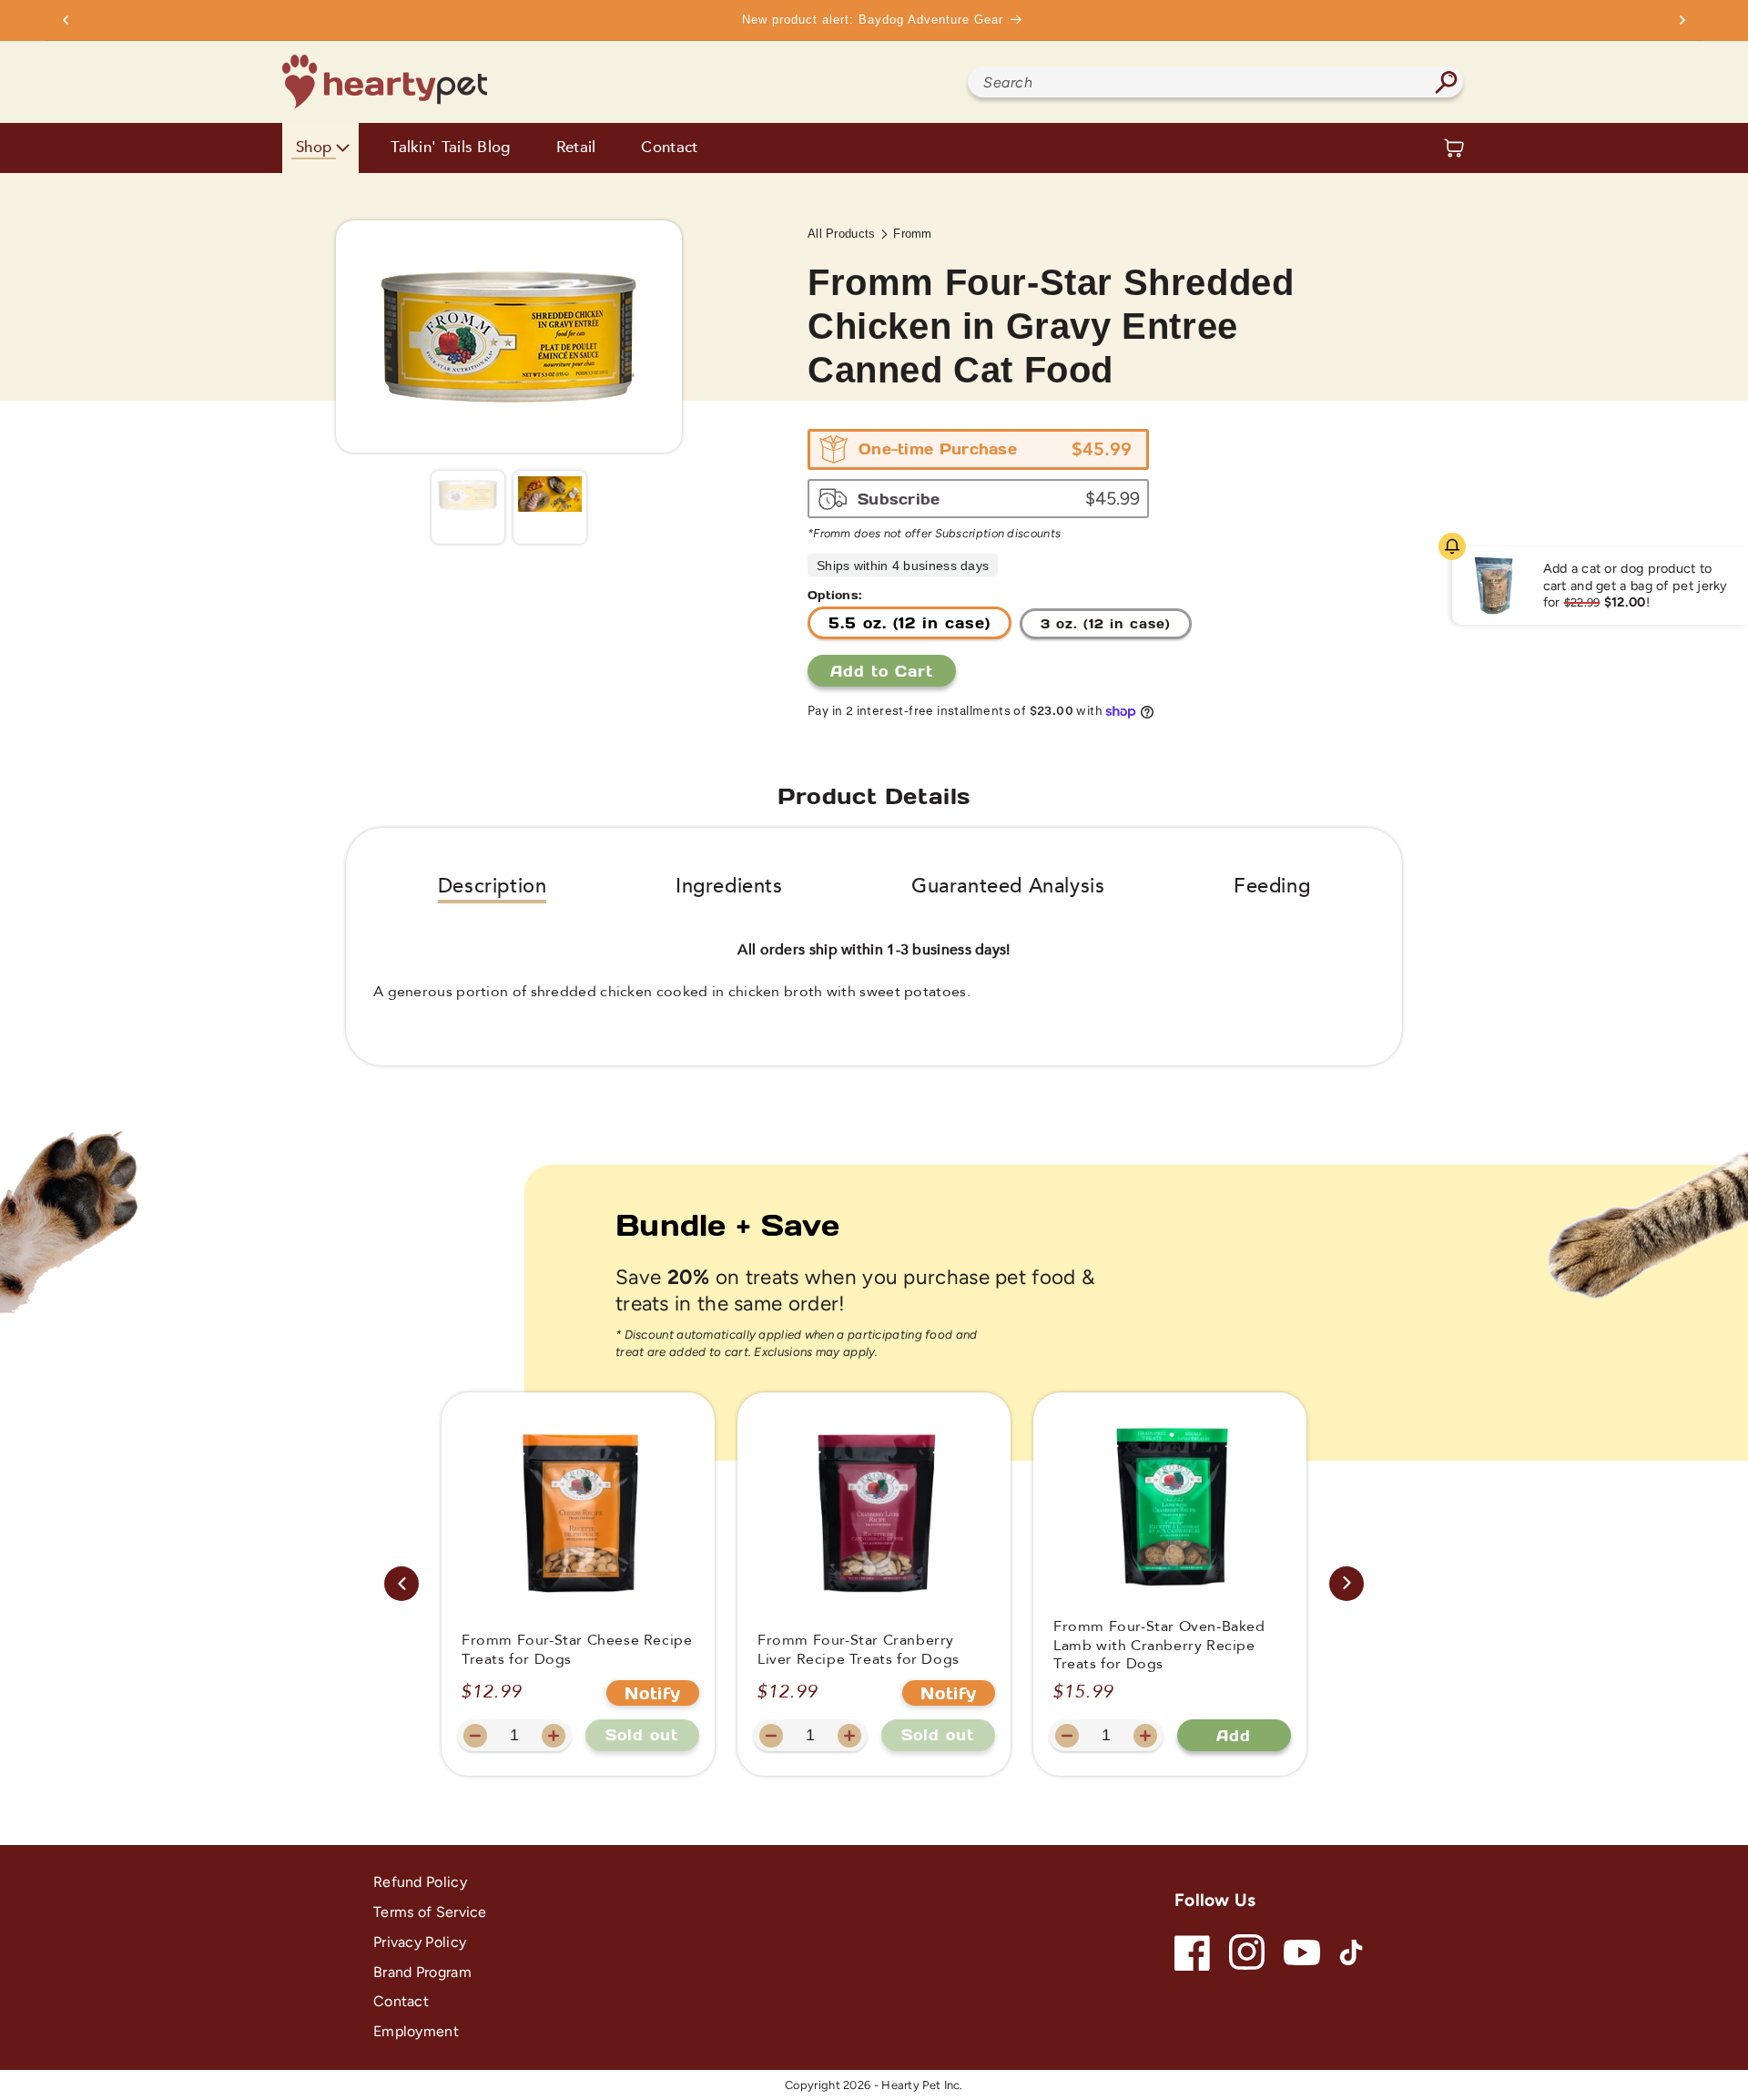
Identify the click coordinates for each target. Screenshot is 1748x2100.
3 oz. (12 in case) (1106, 623)
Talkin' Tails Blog (450, 148)
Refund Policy (420, 1882)
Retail (576, 148)
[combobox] (1215, 82)
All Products (842, 234)
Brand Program (422, 1972)
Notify (653, 1693)
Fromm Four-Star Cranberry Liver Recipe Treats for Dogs (859, 1650)
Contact (669, 148)
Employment (416, 2031)
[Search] (1446, 82)
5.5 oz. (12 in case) (910, 622)
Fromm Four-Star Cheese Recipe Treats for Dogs (577, 1650)
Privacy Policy (420, 1942)
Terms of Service (430, 1912)
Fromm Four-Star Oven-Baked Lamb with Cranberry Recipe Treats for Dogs (1159, 1646)
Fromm (913, 234)
